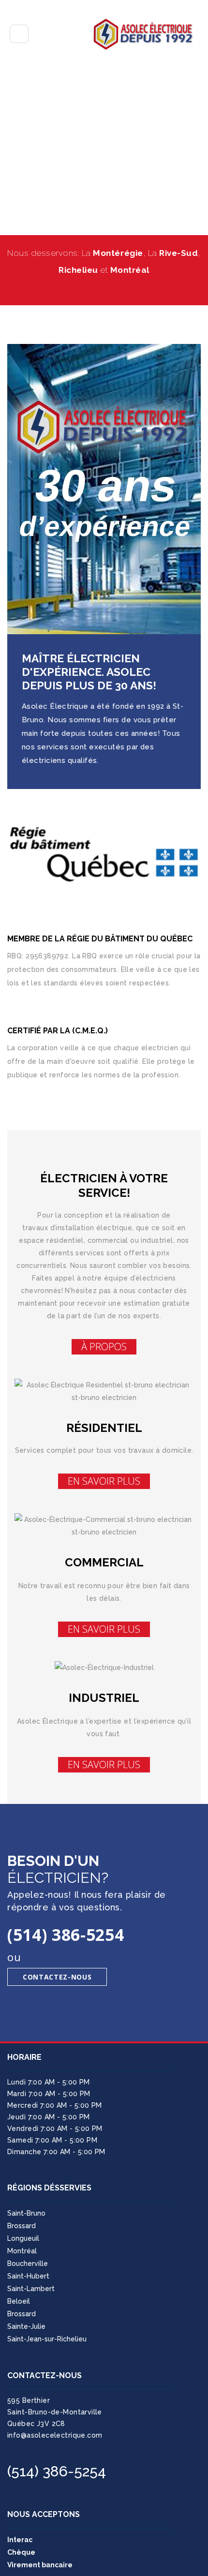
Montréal (22, 2251)
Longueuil (23, 2238)
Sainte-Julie (26, 2326)
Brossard (22, 2226)
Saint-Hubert (28, 2276)
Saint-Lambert (31, 2289)
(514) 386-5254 (57, 2471)
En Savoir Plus (104, 1481)
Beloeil (19, 2301)
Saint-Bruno (26, 2213)
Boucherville (28, 2263)
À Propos (104, 1347)
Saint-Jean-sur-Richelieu (47, 2339)
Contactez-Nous (57, 1977)
